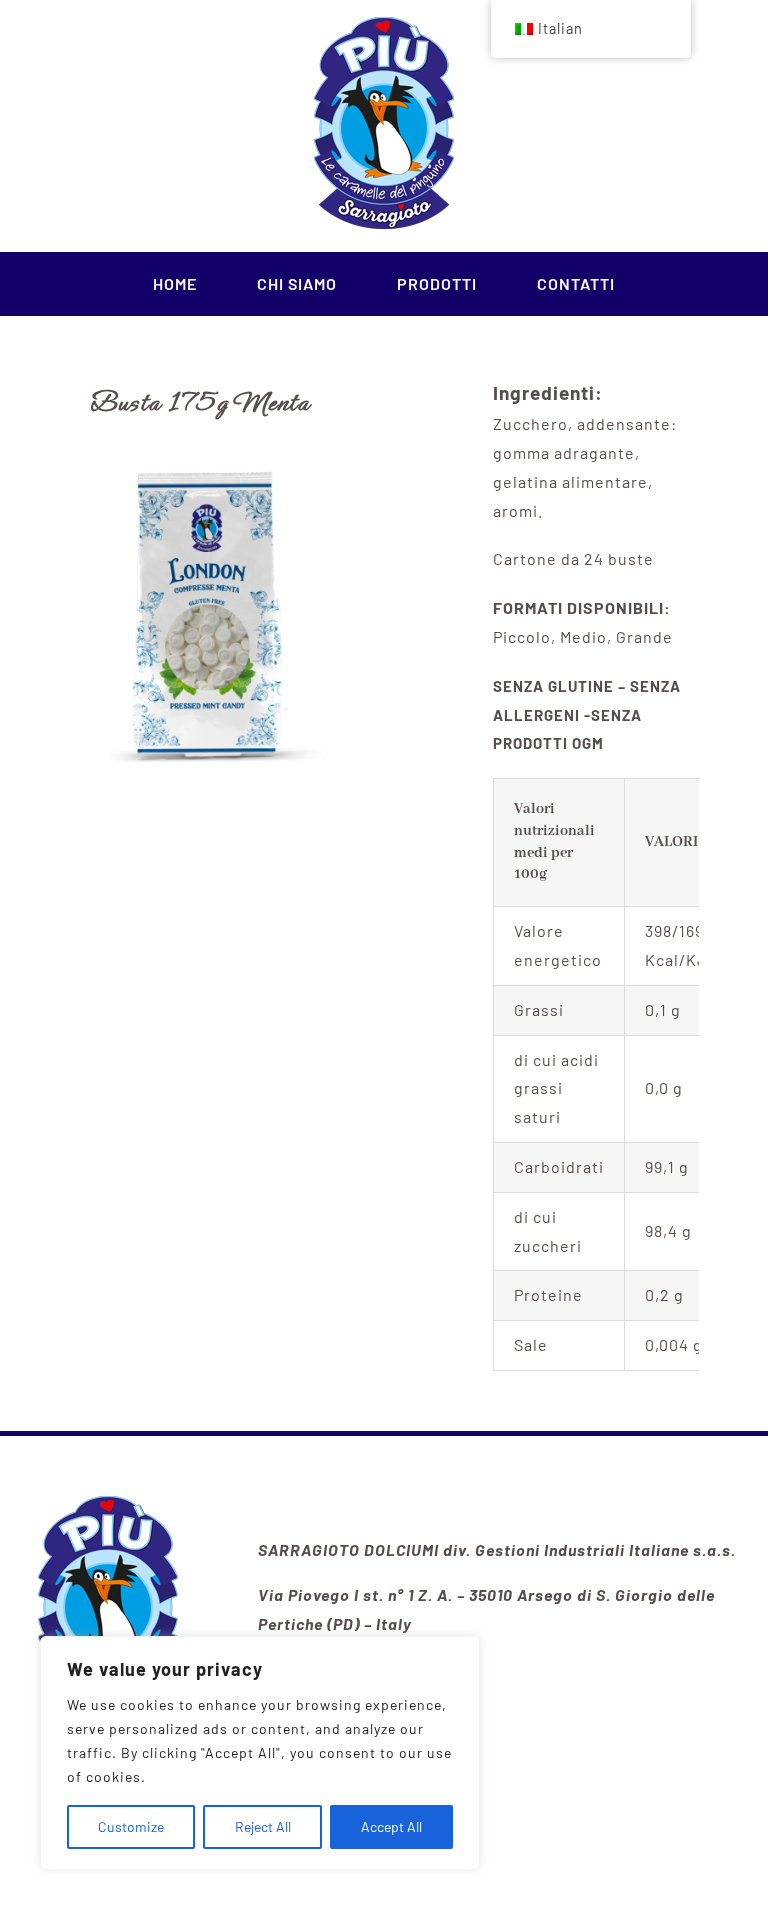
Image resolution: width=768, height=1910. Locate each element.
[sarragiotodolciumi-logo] (108, 1503)
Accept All (391, 1826)
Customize (131, 1826)
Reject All (263, 1826)
